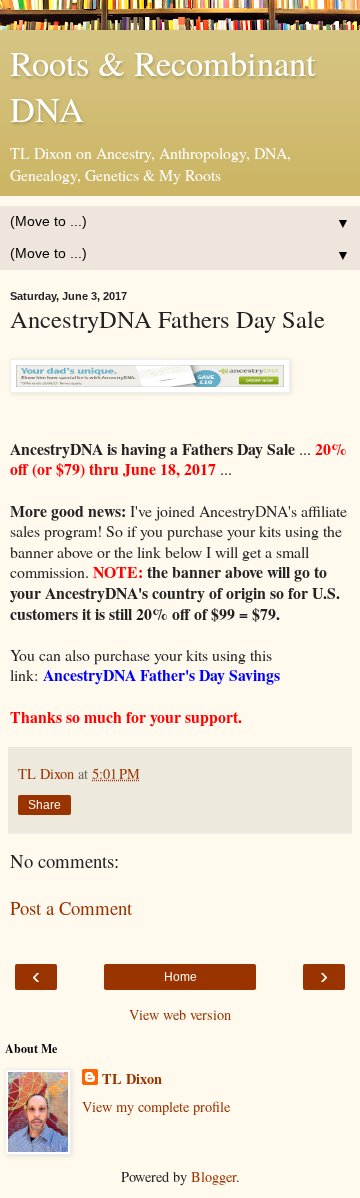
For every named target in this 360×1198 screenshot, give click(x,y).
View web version (180, 1014)
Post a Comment (71, 907)
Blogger (213, 1176)
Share (44, 805)
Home (180, 977)
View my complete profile (156, 1106)
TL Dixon (132, 1079)
